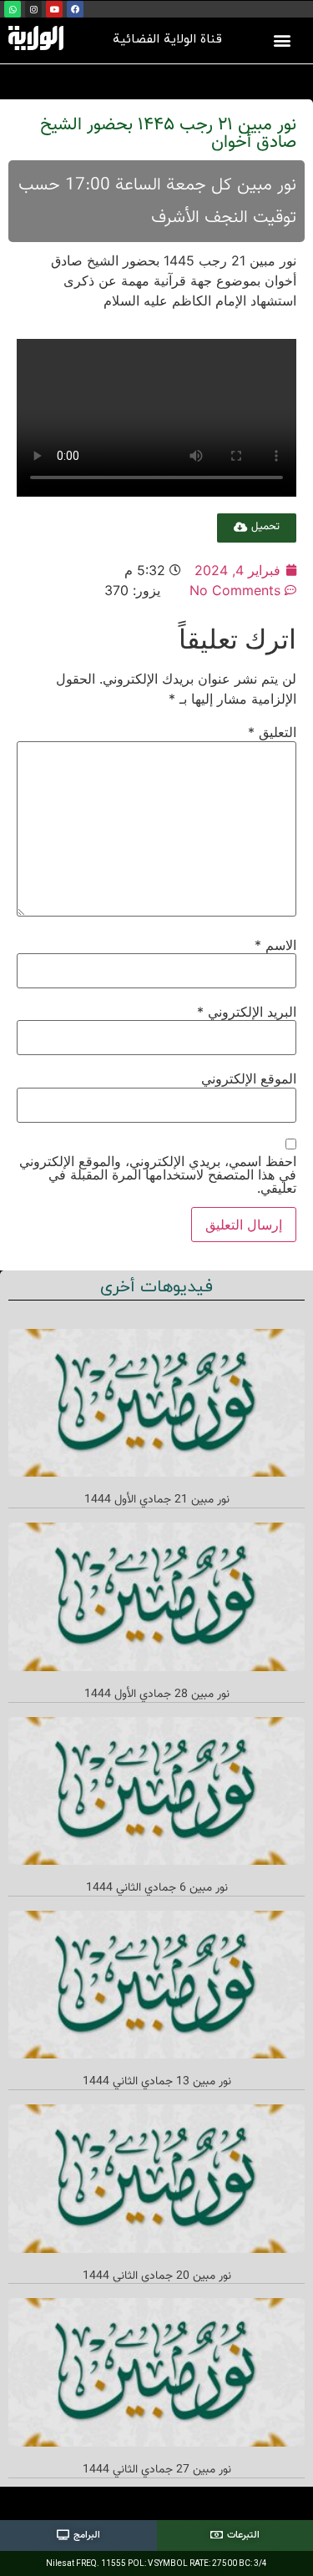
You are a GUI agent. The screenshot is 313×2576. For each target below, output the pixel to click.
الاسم (275, 945)
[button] (282, 40)
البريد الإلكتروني (247, 1012)
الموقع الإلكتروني (249, 1078)
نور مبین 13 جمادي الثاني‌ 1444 (157, 2082)
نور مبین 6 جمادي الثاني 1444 (157, 1888)
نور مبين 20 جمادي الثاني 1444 (157, 2276)
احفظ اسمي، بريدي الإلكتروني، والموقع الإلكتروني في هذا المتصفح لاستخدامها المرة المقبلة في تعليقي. (158, 1174)
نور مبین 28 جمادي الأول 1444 (157, 1695)
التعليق (272, 732)
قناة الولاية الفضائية (167, 40)
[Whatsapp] (13, 9)
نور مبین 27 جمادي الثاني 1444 (157, 2470)
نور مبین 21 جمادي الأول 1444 (157, 1500)
